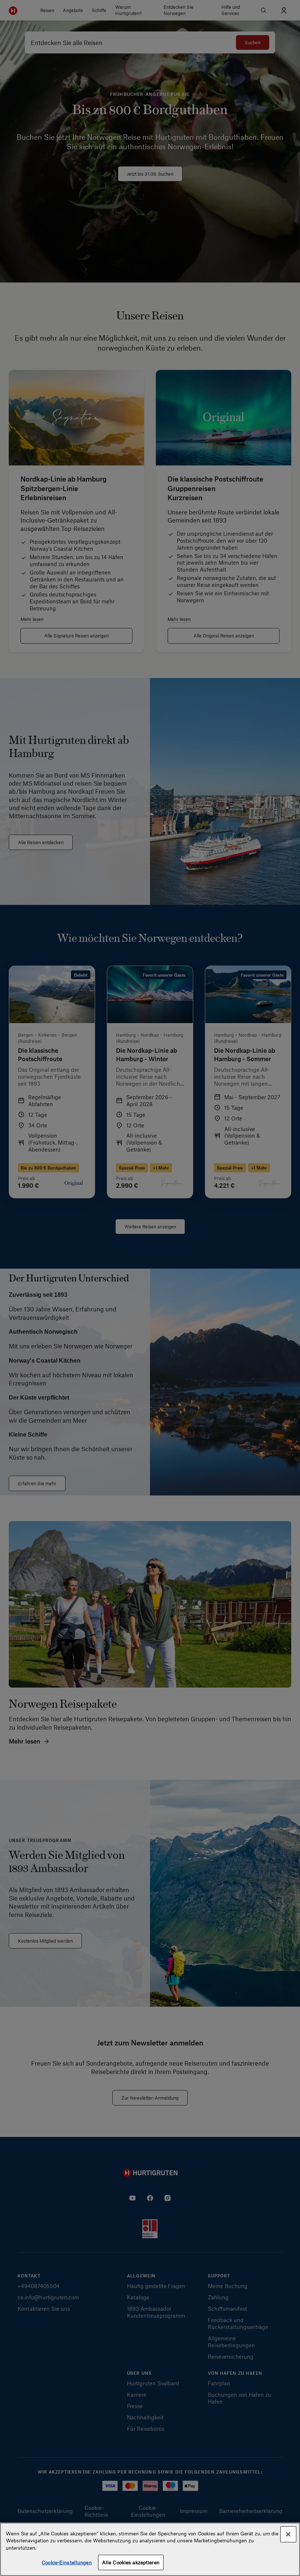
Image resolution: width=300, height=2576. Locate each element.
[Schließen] (288, 2534)
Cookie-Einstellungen (67, 2562)
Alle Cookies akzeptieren (131, 2562)
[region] (150, 2549)
